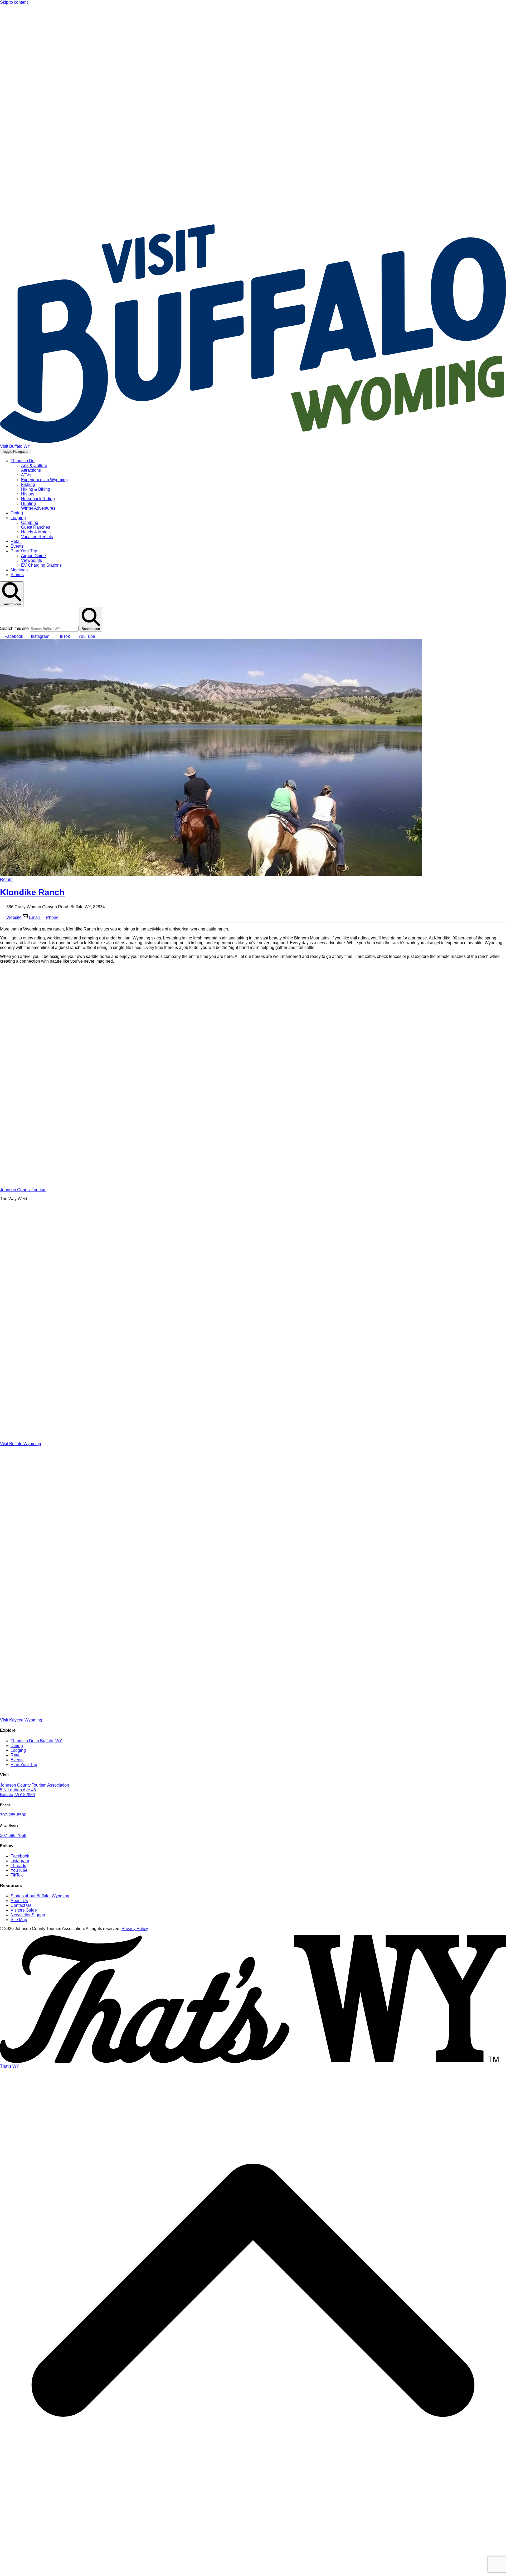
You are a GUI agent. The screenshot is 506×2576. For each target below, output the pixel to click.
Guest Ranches (36, 527)
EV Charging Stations (41, 565)
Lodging (18, 518)
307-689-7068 (13, 1835)
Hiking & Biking (36, 489)
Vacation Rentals (37, 537)
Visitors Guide (24, 1910)
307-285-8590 (13, 1815)
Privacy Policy (135, 1929)
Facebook (20, 1856)
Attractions (31, 470)
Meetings (19, 570)
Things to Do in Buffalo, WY (36, 1741)
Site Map (19, 1920)
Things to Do (23, 461)
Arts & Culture (34, 465)
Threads (18, 1866)
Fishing (28, 484)
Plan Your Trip (24, 551)
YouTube (19, 1870)
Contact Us (21, 1905)
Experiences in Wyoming (44, 480)
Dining (17, 513)
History (28, 494)
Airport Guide (33, 556)
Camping (30, 522)
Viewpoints (31, 560)
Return (6, 879)
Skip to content (14, 2)
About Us (19, 1901)
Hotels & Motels (36, 532)
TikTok (17, 1875)
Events (17, 546)
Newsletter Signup (28, 1915)
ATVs (26, 475)
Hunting (28, 503)
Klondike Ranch (32, 892)
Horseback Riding (38, 499)
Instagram (20, 1861)
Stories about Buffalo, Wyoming (40, 1896)
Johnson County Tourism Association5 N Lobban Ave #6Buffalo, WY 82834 (35, 1790)
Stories (17, 575)
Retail (16, 541)
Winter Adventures (38, 508)
